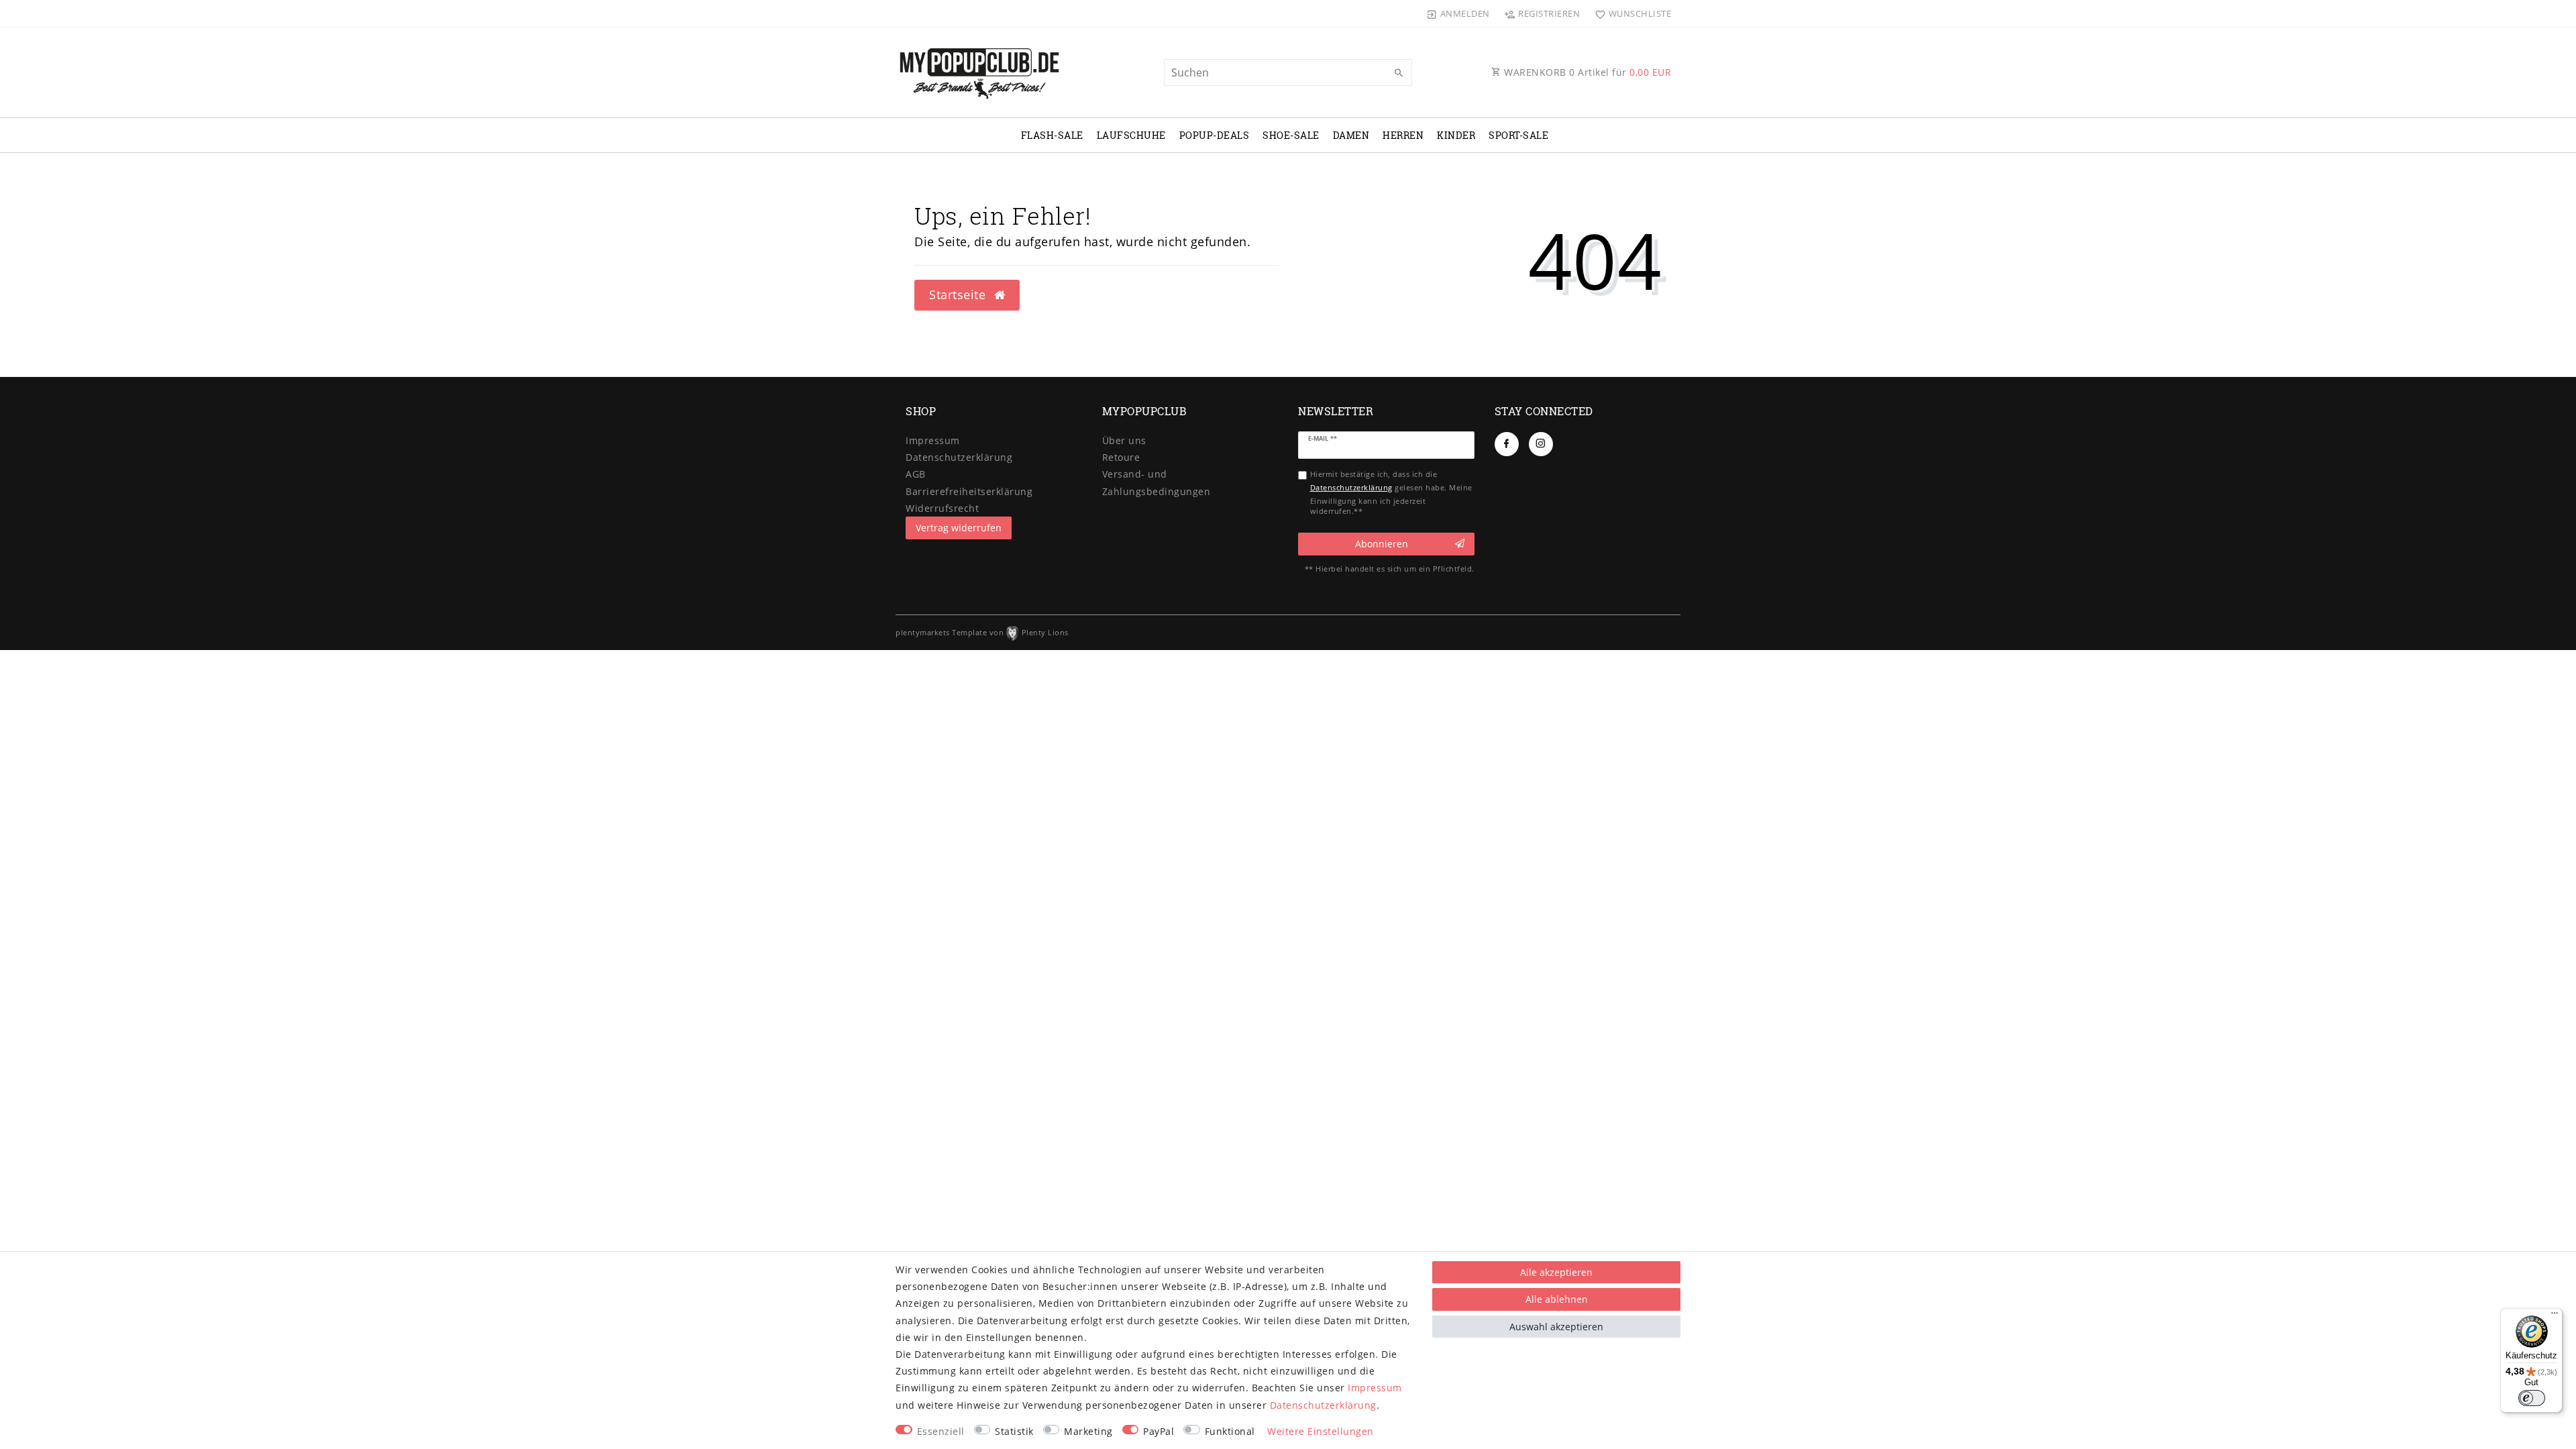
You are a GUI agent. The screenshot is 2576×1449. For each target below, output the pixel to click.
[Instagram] (1541, 444)
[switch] (2532, 1398)
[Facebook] (1507, 444)
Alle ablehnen (1557, 1299)
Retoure (1121, 457)
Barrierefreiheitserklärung (969, 491)
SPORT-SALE (1518, 135)
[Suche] (1399, 73)
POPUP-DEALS (1215, 135)
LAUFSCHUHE (1131, 135)
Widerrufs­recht (942, 508)
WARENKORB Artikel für (1587, 72)
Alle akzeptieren (1556, 1272)
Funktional (1230, 1431)
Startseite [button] (959, 294)
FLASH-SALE (1052, 135)
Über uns (1124, 440)
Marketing (1088, 1431)
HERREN (1403, 135)
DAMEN (1351, 135)
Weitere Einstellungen (1321, 1431)
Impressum (933, 440)
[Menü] (2555, 1316)
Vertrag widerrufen (959, 528)
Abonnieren (1382, 544)
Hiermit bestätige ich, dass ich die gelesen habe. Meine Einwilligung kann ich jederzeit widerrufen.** (1391, 492)
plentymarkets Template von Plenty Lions (982, 632)
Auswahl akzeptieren (1556, 1327)
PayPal (1159, 1431)
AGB (916, 474)
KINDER (1456, 135)
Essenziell (941, 1431)
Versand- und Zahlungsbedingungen (1157, 482)
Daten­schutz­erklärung (959, 457)
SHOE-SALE (1291, 135)
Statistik (1014, 1431)
